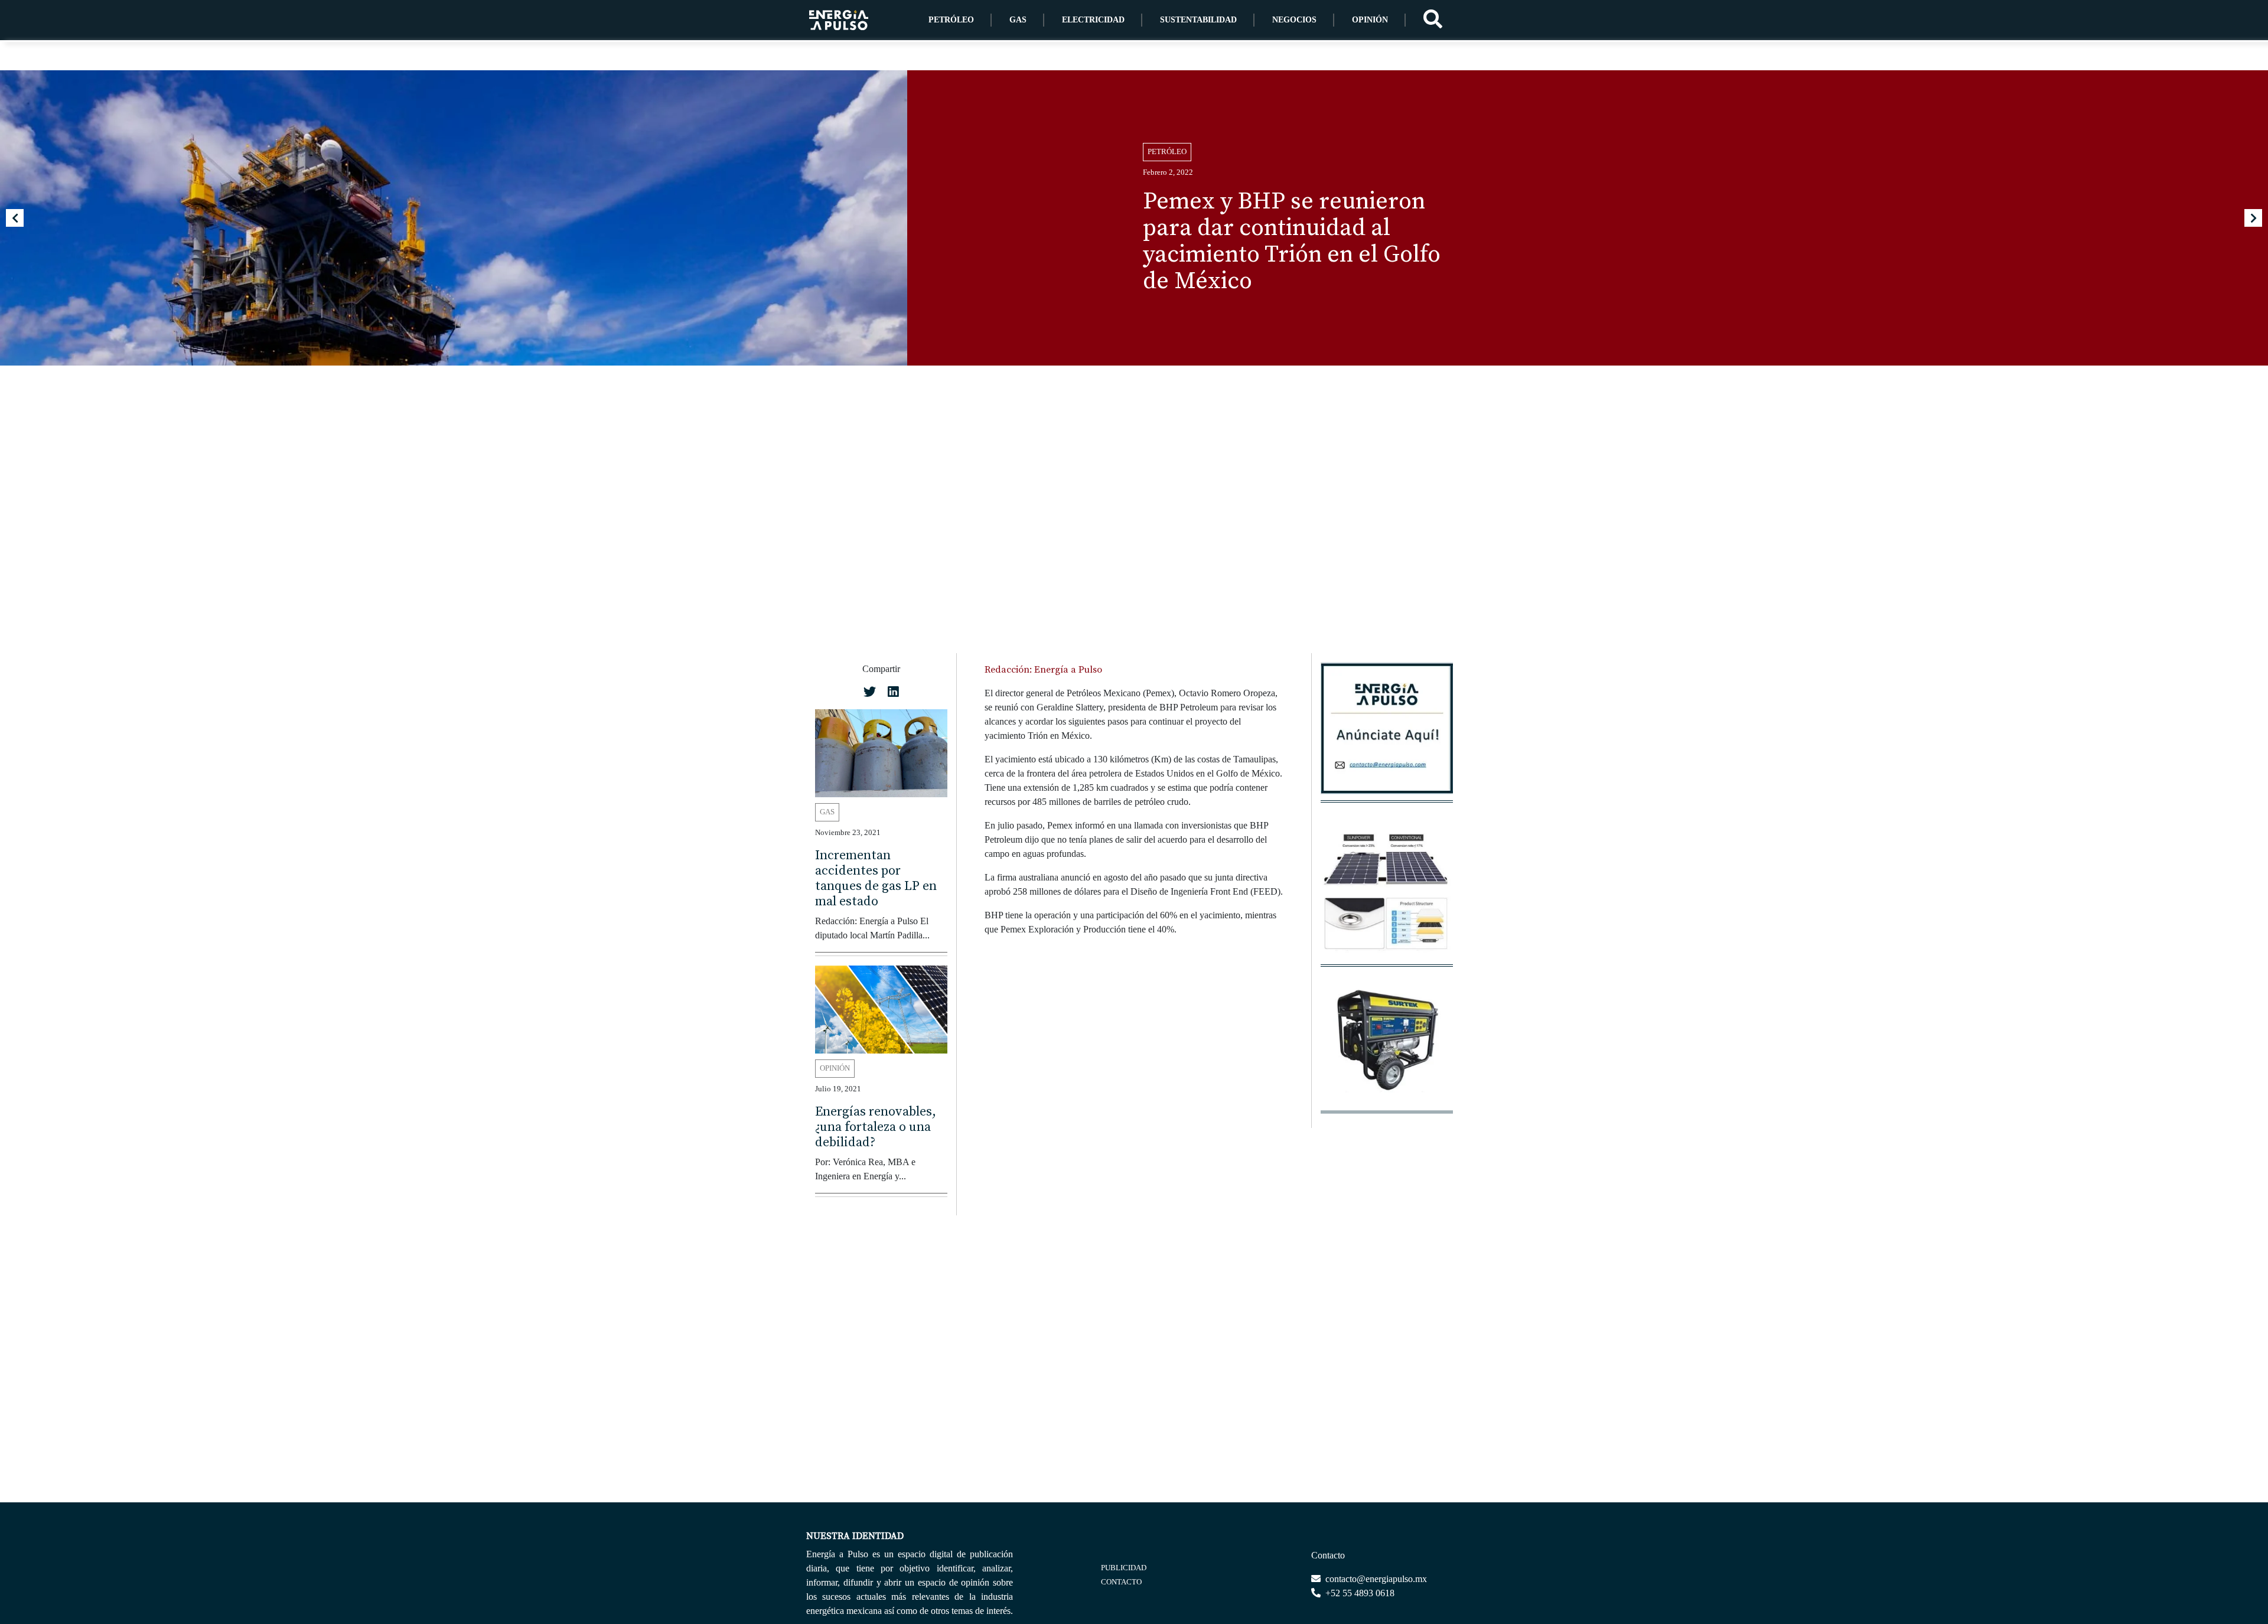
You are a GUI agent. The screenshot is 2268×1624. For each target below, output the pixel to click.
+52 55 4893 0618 (1359, 1593)
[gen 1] (1387, 1044)
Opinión (1370, 20)
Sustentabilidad (1198, 20)
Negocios (1294, 20)
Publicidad (1124, 1568)
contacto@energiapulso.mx (1375, 1579)
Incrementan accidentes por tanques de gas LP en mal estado (876, 878)
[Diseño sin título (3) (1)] (1387, 734)
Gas (1018, 20)
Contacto (1121, 1582)
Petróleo (951, 20)
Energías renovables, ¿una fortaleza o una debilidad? (876, 1127)
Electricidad (1093, 20)
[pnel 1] (1387, 898)
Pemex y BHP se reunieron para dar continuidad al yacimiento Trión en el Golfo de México (1292, 241)
